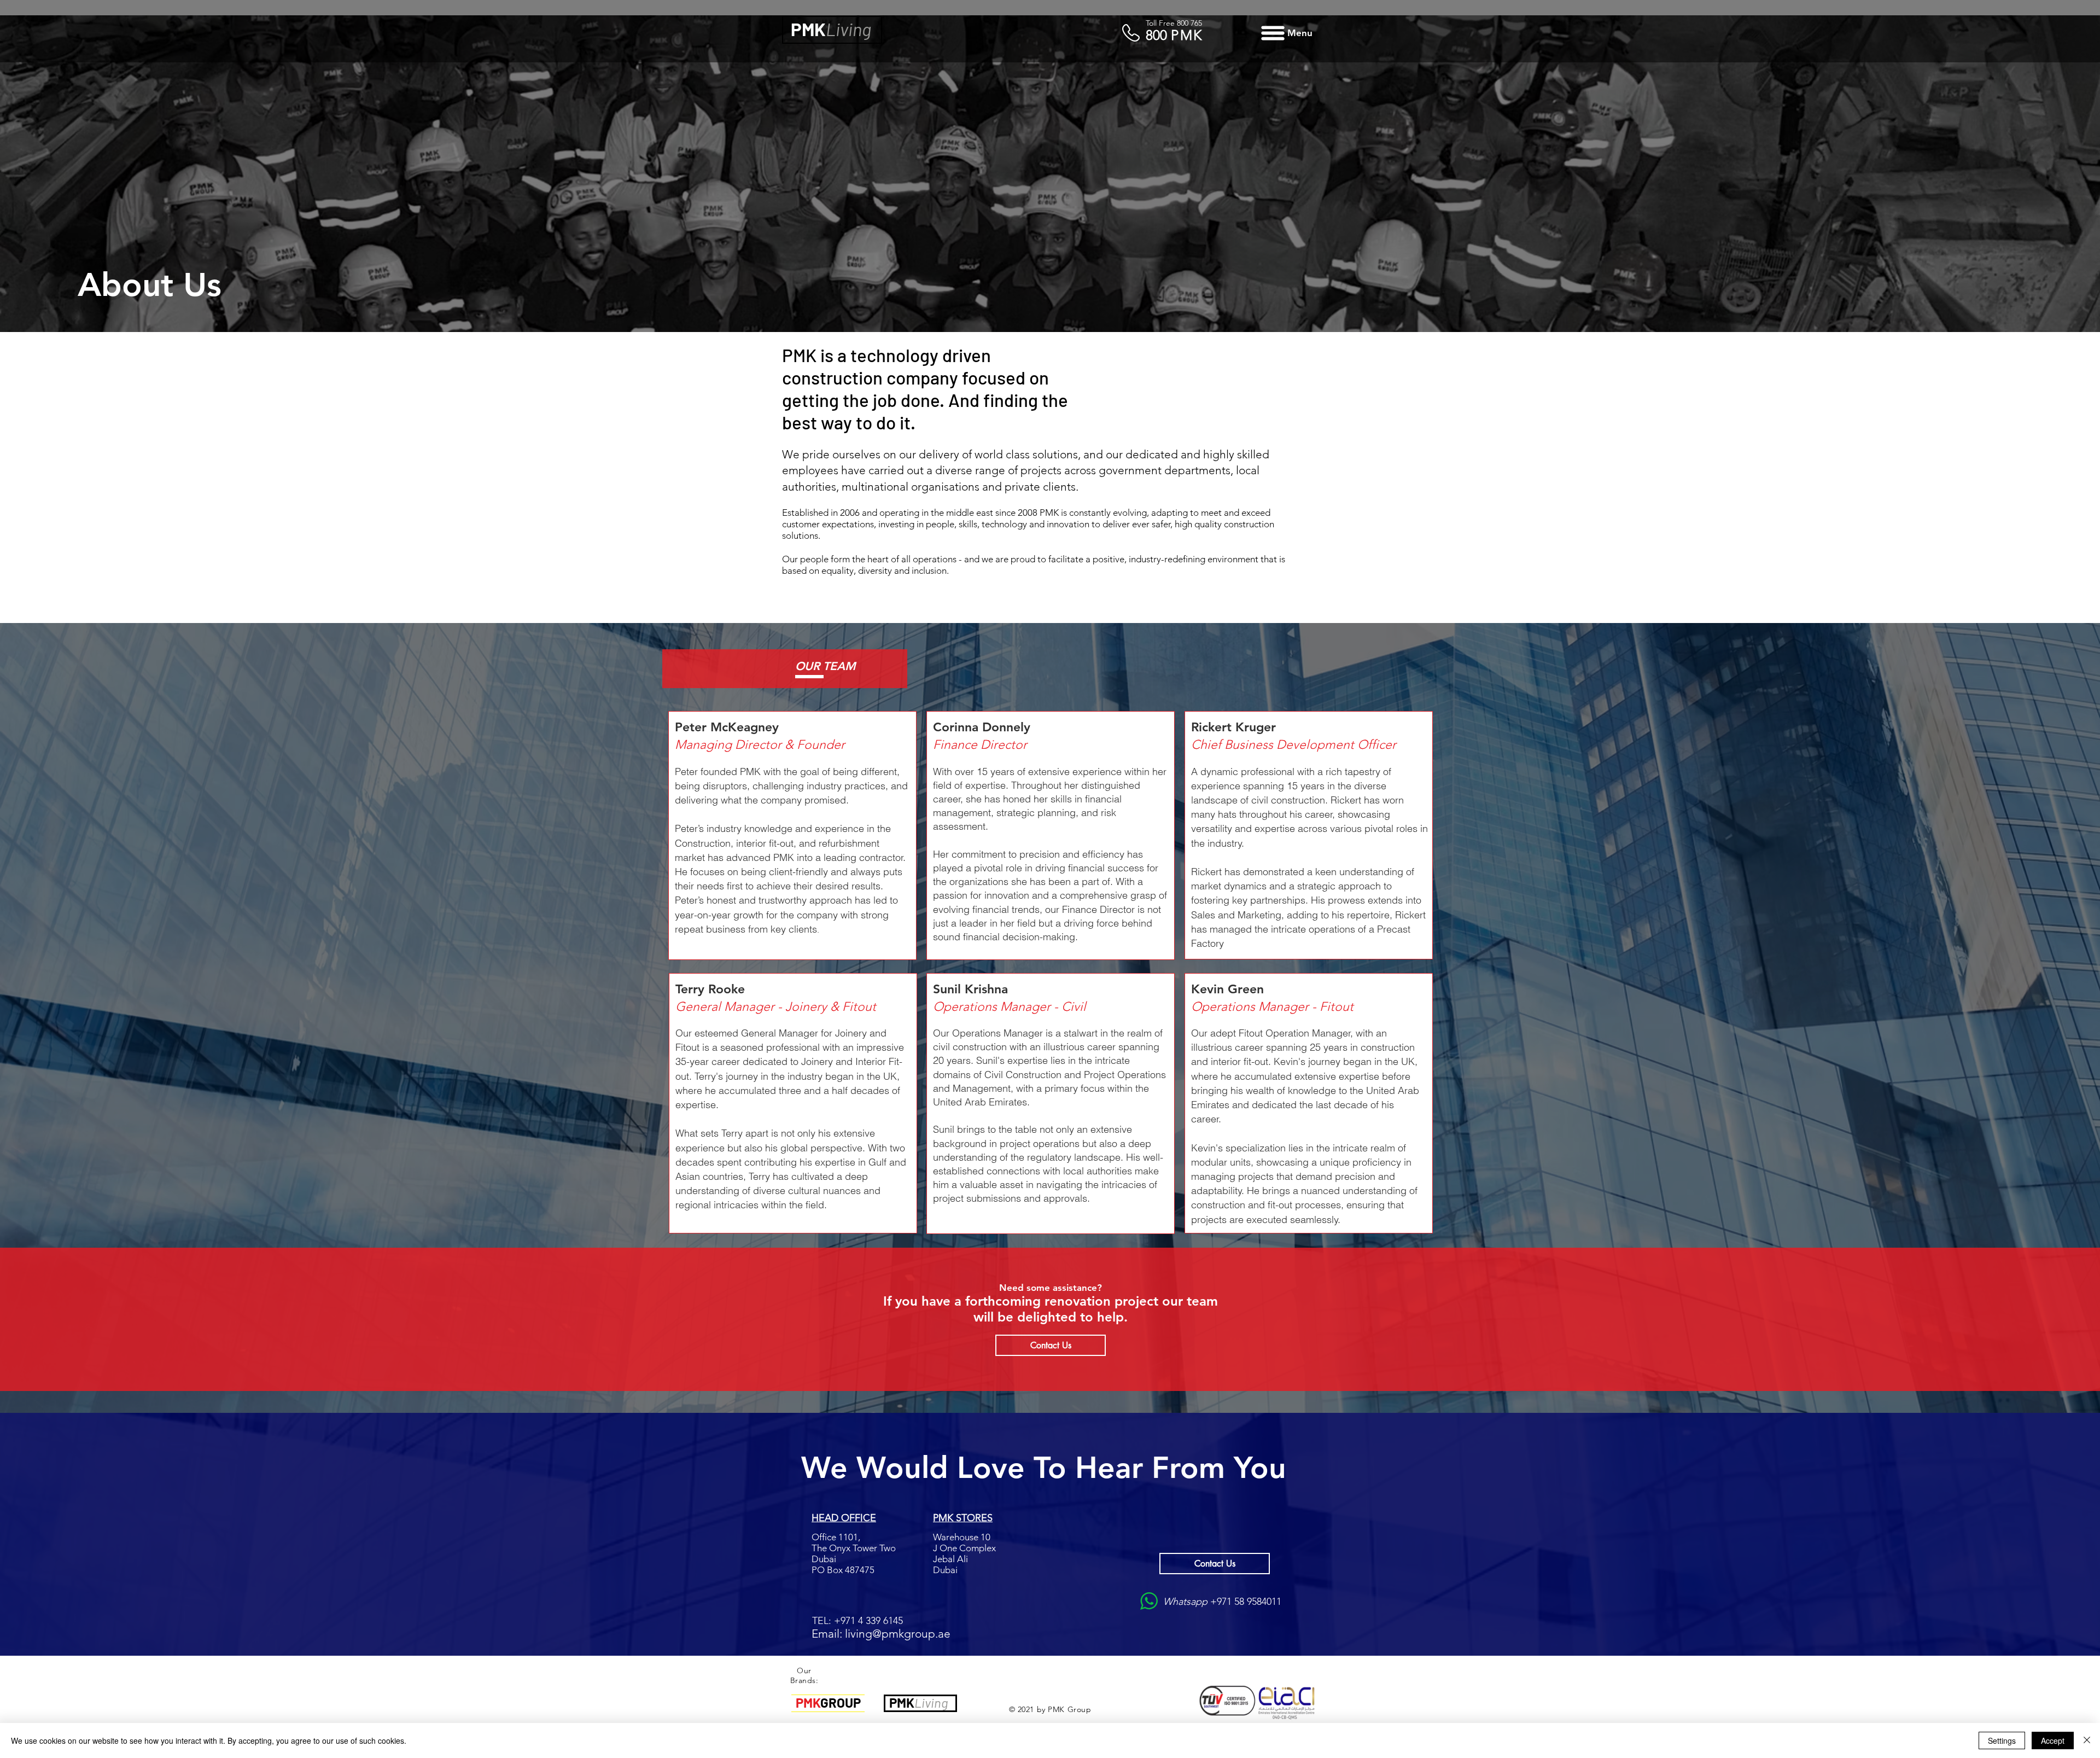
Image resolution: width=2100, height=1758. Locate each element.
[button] (1285, 33)
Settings (2002, 1740)
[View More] (832, 30)
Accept (2053, 1740)
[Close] (2087, 1740)
